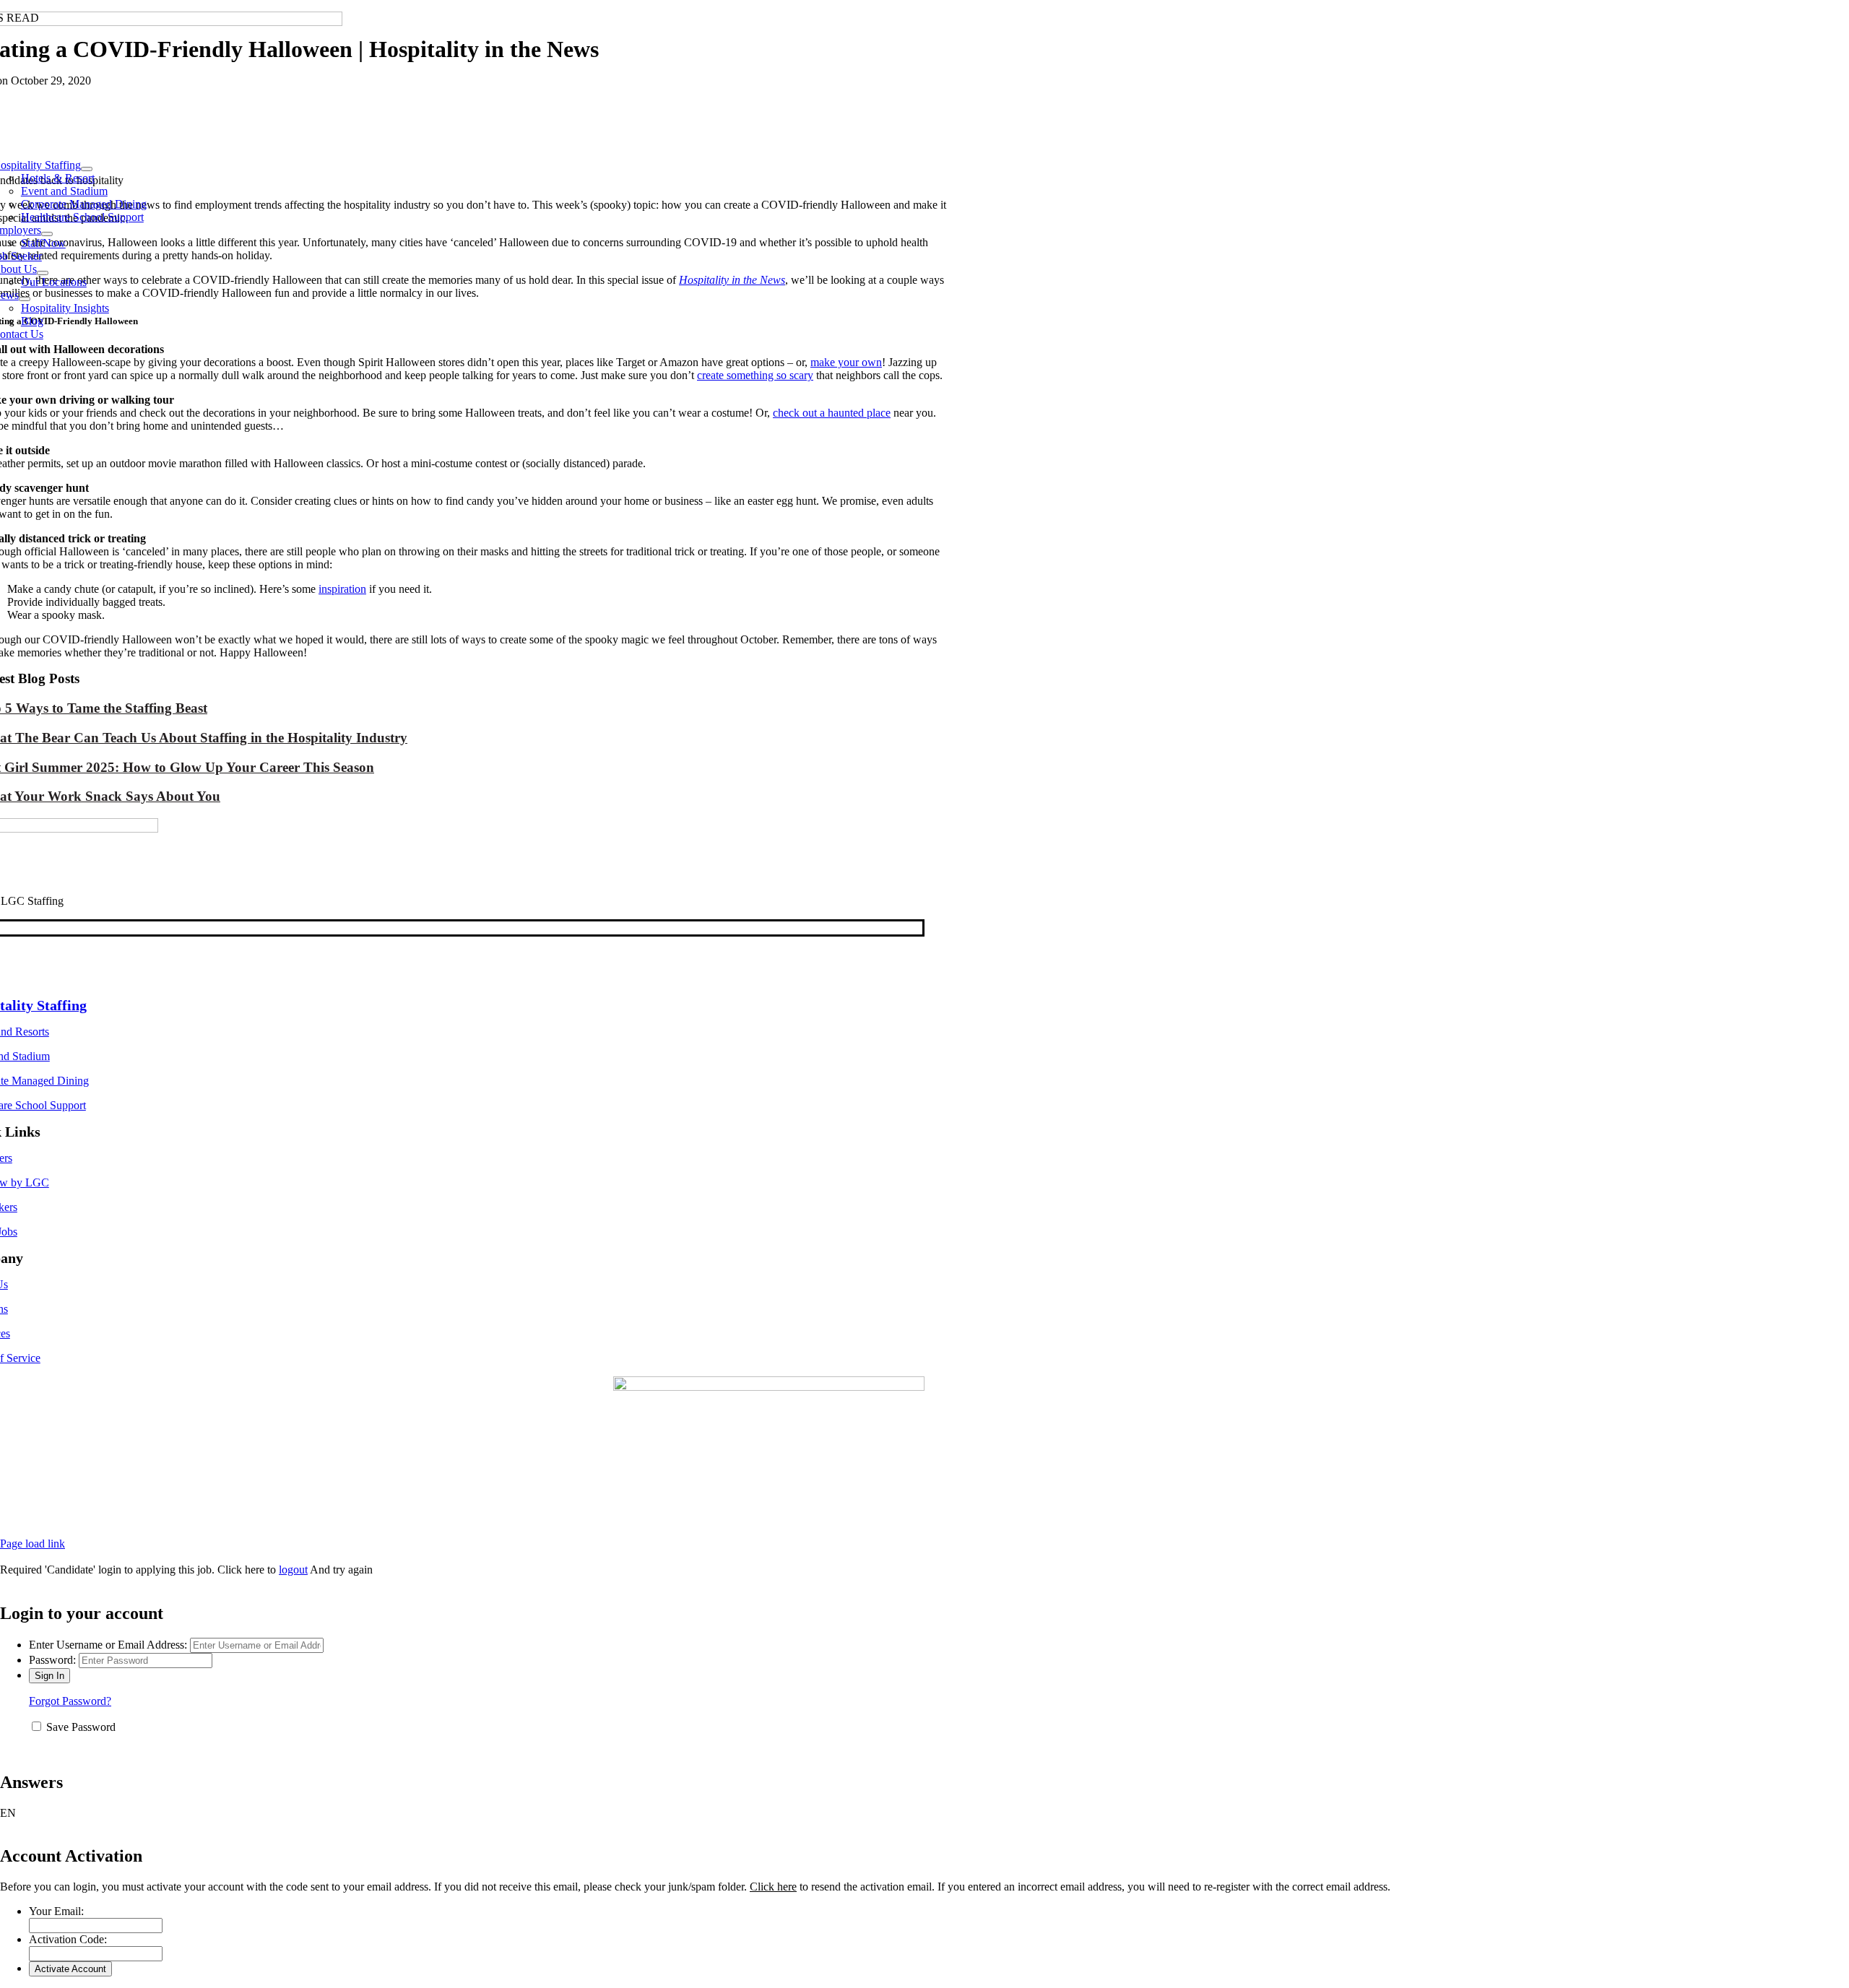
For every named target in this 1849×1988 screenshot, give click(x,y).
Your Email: (56, 1911)
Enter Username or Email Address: (108, 1645)
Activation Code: (68, 1939)
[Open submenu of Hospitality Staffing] (87, 169)
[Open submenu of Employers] (47, 234)
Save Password (81, 1727)
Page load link (33, 1544)
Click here (773, 1887)
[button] (924, 1813)
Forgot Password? (70, 1701)
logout (293, 1570)
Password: (52, 1660)
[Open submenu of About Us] (43, 273)
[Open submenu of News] (25, 299)
